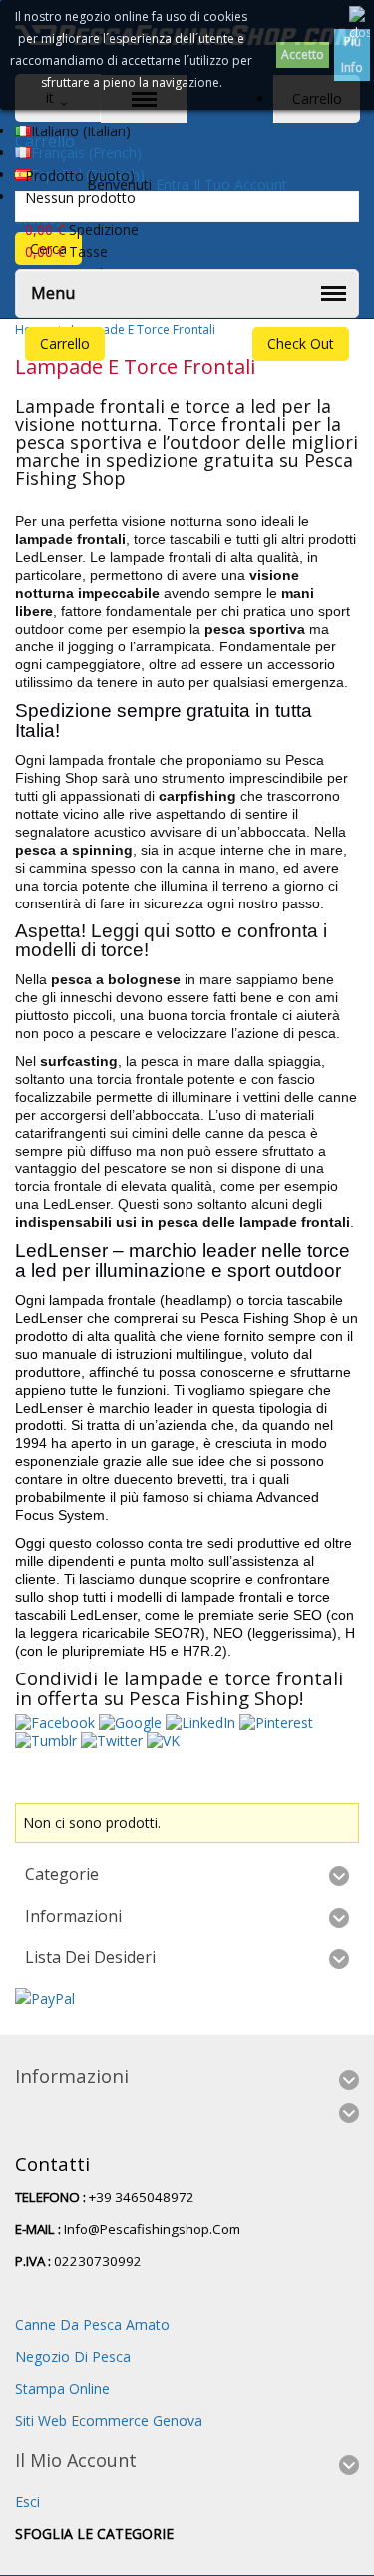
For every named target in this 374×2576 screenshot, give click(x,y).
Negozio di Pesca (73, 2356)
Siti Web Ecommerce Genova (109, 2420)
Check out (301, 343)
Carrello (65, 343)
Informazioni (73, 1916)
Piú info (352, 54)
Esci (27, 2502)
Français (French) (86, 153)
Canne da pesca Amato (92, 2324)
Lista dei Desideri (90, 1957)
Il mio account (76, 2460)
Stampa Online (62, 2388)
